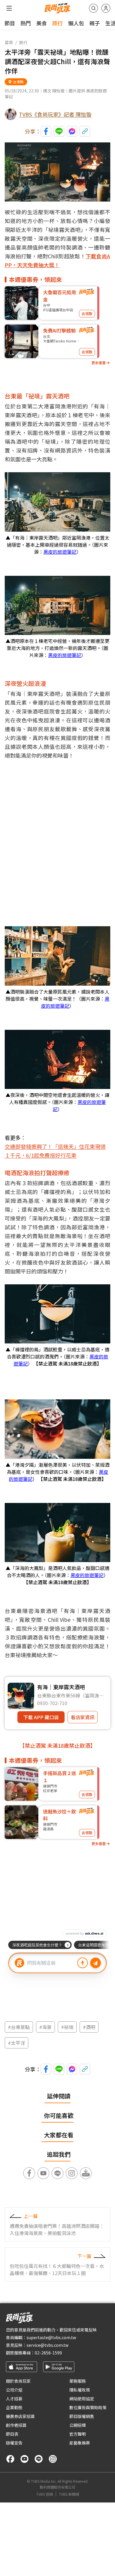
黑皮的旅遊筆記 (60, 552)
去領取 (87, 314)
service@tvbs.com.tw (47, 2345)
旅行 (57, 23)
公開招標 (78, 2425)
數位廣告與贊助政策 (88, 2407)
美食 (42, 23)
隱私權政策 (80, 2390)
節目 (10, 23)
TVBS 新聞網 (69, 2494)
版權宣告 (14, 2443)
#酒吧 (89, 2027)
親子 (95, 23)
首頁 (9, 42)
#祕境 (67, 2027)
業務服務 (78, 2381)
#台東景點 (19, 2027)
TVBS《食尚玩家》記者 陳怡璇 (55, 114)
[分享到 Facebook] (46, 131)
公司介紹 (14, 2390)
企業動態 (14, 2407)
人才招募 (14, 2399)
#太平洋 (17, 2043)
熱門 (26, 23)
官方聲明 (78, 2434)
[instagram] (53, 2459)
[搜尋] (93, 8)
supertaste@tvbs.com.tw (51, 2337)
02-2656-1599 (48, 2353)
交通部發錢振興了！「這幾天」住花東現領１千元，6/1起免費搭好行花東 (55, 1151)
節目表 (12, 2434)
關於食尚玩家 (18, 2381)
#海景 (45, 2027)
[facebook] (10, 2459)
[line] (39, 2459)
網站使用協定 (82, 2399)
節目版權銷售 (82, 2416)
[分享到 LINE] (59, 131)
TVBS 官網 (45, 2494)
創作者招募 (16, 2425)
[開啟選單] (9, 8)
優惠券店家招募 (20, 2416)
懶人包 (76, 23)
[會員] (106, 8)
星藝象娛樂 (80, 2443)
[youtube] (24, 2459)
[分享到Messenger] (72, 131)
